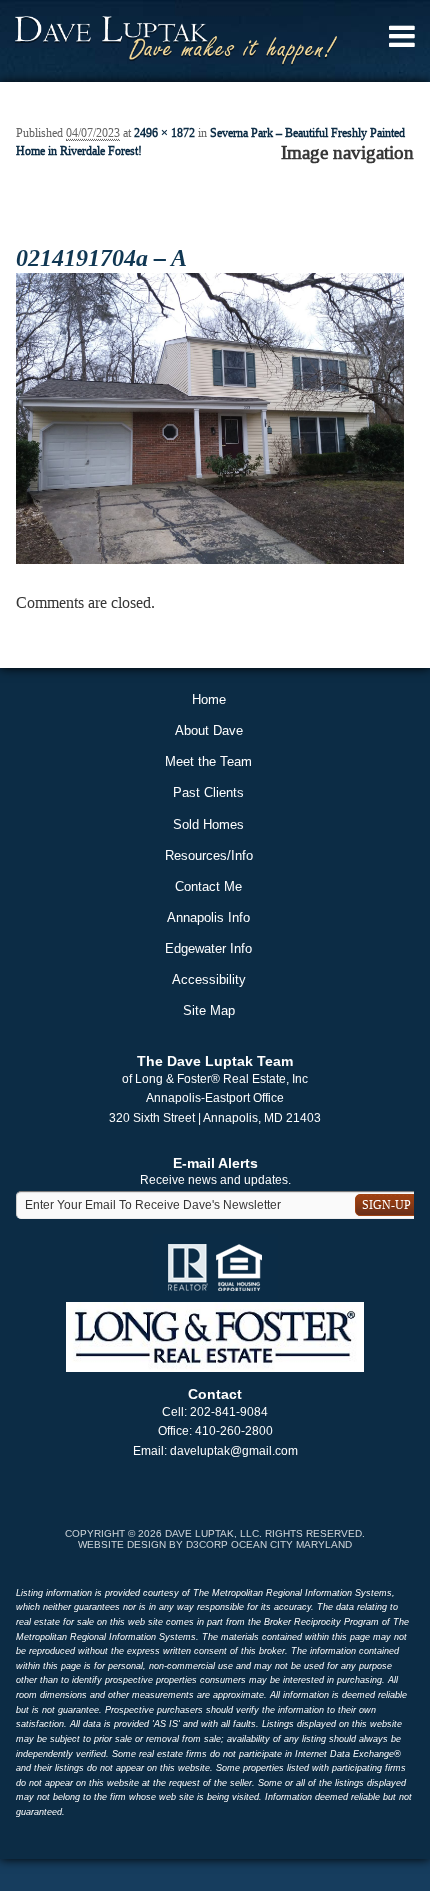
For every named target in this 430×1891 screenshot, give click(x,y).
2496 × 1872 (164, 133)
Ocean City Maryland (291, 1544)
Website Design (122, 1544)
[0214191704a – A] (210, 417)
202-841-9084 (229, 1412)
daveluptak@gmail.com (234, 1451)
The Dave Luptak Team (215, 1061)
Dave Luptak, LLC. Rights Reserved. (265, 1533)
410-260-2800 (234, 1431)
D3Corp (207, 1544)
